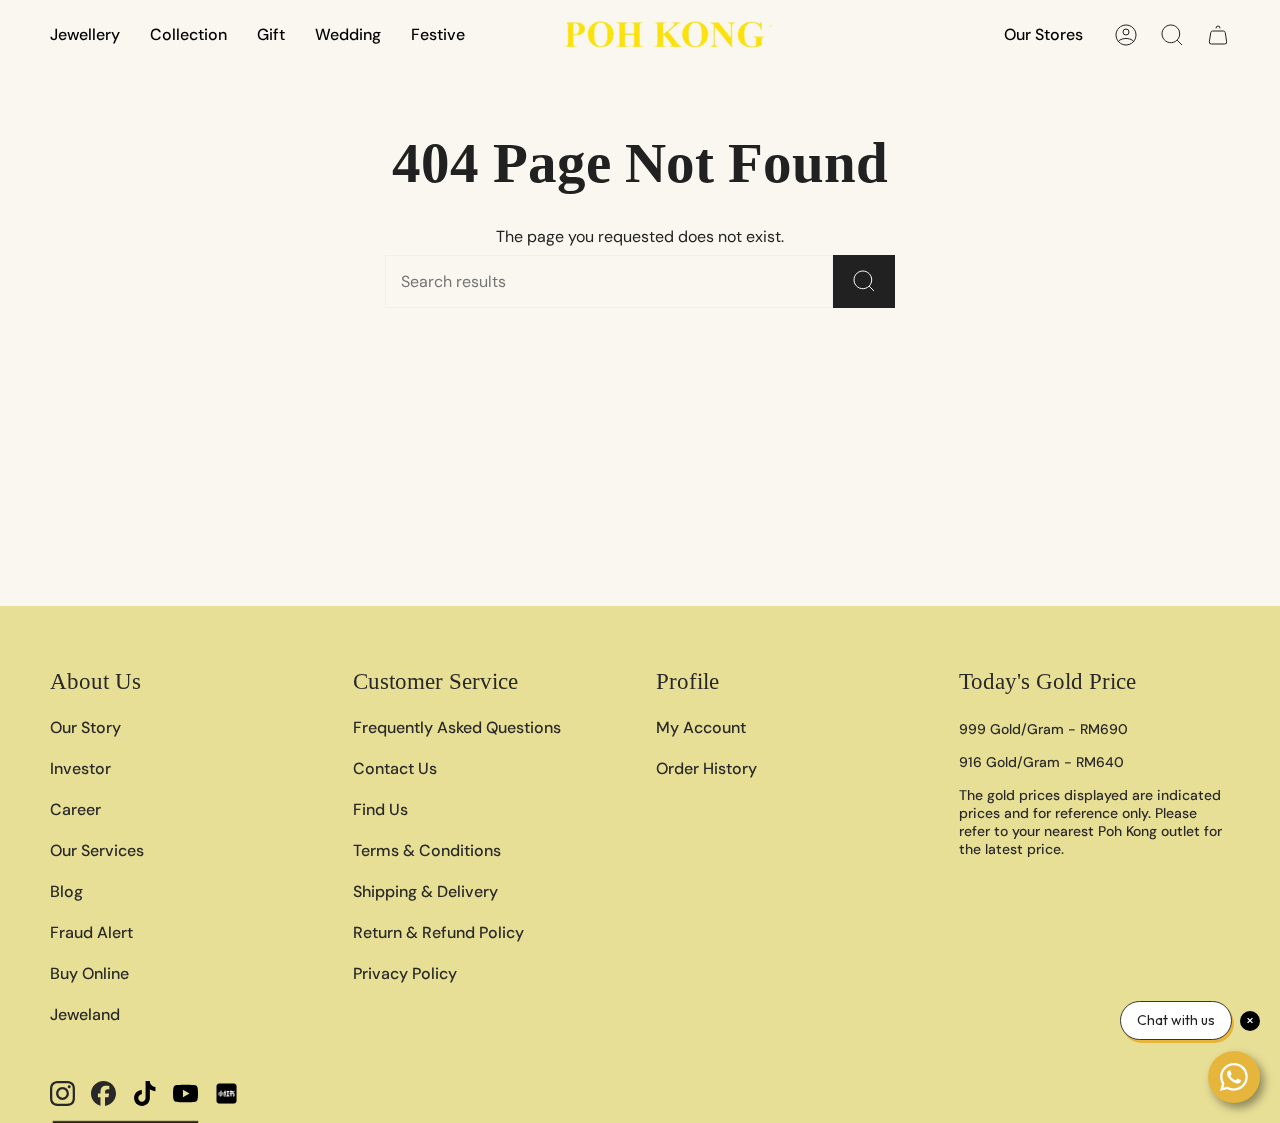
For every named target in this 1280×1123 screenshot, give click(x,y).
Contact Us (395, 768)
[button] (85, 34)
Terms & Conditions (427, 850)
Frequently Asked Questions (457, 727)
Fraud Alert (91, 932)
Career (75, 809)
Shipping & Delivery (425, 891)
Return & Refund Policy (438, 932)
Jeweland (85, 1014)
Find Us (380, 809)
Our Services (97, 850)
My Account (701, 727)
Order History (706, 768)
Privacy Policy (405, 973)
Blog (66, 891)
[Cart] (1218, 35)
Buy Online (89, 973)
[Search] (864, 281)
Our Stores (1043, 34)
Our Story (85, 727)
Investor (80, 768)
